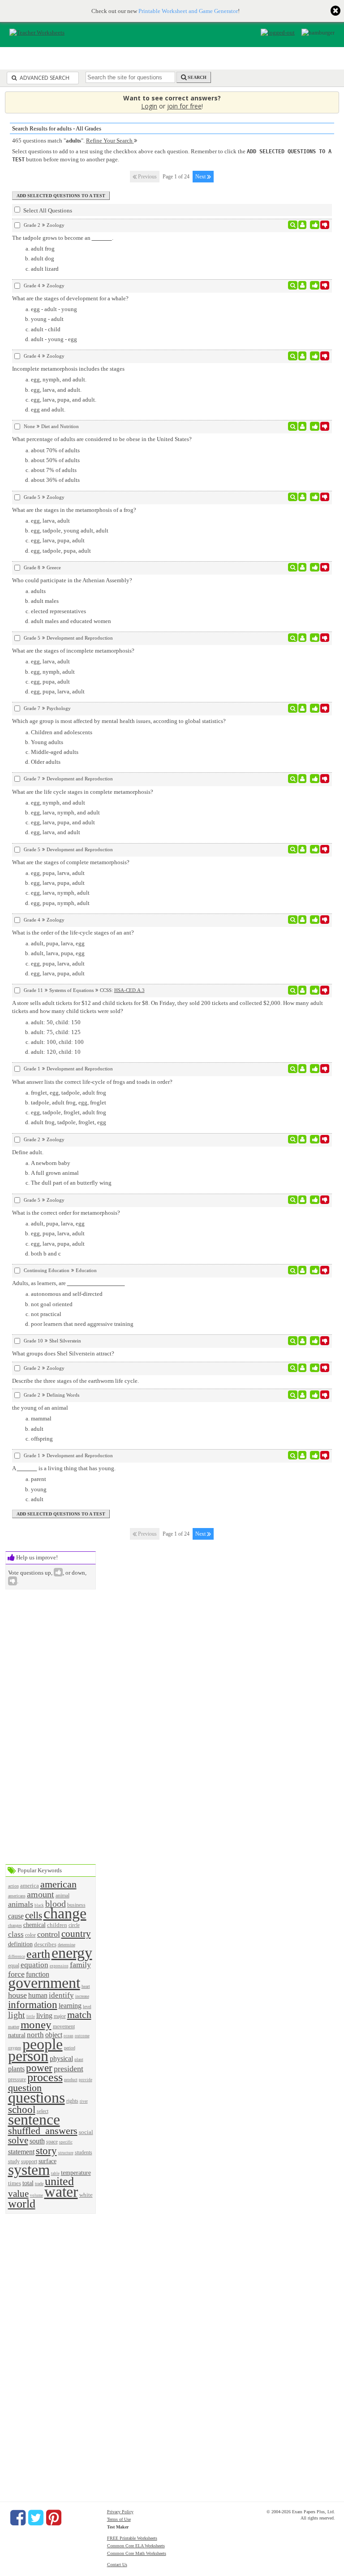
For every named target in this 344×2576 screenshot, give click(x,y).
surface (47, 2161)
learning (70, 2006)
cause (16, 1916)
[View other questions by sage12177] (303, 497)
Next (201, 177)
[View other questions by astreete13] (303, 1069)
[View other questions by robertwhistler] (303, 1270)
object (54, 2035)
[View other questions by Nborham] (303, 1455)
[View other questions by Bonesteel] (303, 1139)
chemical (34, 1925)
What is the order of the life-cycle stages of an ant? (73, 933)
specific (66, 2142)
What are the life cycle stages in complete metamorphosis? (83, 792)
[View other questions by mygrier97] (303, 426)
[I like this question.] (315, 225)
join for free (184, 106)
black (39, 1905)
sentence (34, 2119)
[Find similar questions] (293, 225)
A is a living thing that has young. (64, 1468)
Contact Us (117, 2565)
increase (82, 1996)
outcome (82, 2036)
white (86, 2195)
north (35, 2035)
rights (72, 2101)
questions (37, 2098)
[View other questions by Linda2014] (303, 1341)
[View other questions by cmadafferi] (303, 1368)
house (17, 1995)
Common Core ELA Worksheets (136, 2546)
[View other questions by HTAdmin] (303, 708)
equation (34, 1965)
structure (66, 2153)
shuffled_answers (43, 2131)
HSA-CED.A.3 (129, 990)
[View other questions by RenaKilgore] (303, 779)
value (18, 2193)
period (70, 2048)
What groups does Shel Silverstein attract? (63, 1353)
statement (21, 2152)
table (55, 2173)
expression (59, 1966)
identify (61, 1995)
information (33, 2005)
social (86, 2132)
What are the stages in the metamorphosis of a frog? (74, 510)
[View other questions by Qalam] (303, 567)
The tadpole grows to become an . (63, 238)
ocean (69, 2036)
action (13, 1886)
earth (38, 1954)
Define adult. (28, 1152)
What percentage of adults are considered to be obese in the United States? (102, 439)
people (43, 2044)
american (58, 1884)
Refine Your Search (110, 141)
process (45, 2077)
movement (64, 2027)
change (65, 1913)
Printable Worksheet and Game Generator (188, 11)
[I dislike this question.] (325, 225)
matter (14, 2027)
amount (41, 1894)
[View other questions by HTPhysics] (303, 990)
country (76, 1933)
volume (37, 2195)
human (38, 1995)
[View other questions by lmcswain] (303, 356)
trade (39, 2184)
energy (72, 1953)
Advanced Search (44, 78)
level (87, 2007)
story (46, 2151)
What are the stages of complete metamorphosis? (71, 862)
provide (86, 2080)
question (25, 2088)
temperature (76, 2173)
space (52, 2142)
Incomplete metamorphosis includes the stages (68, 369)
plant (79, 2059)
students (84, 2153)
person (28, 2056)
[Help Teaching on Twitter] (36, 2518)
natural (17, 2035)
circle (74, 1925)
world (22, 2204)
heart (86, 1986)
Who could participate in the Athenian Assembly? (72, 580)
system (29, 2170)
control (49, 1934)
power (39, 2068)
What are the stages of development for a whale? (70, 298)
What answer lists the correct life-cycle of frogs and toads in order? (92, 1082)
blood (56, 1904)
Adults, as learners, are (40, 1283)
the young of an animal (40, 1408)
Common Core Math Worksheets (137, 2553)
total (28, 2183)
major (60, 2016)
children (57, 1925)
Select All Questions (47, 210)
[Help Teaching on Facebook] (18, 2518)
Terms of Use (119, 2519)
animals (21, 1904)
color (30, 1935)
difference (17, 1957)
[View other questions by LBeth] (303, 920)
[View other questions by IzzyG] (303, 638)
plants (16, 2069)
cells (34, 1915)
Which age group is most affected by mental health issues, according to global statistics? (119, 721)
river (84, 2101)
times (15, 2183)
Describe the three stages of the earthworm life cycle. (75, 1381)
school (22, 2109)
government (44, 1983)
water (61, 2192)
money (36, 2024)
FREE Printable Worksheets (132, 2538)
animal (62, 1896)
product (71, 2080)
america (30, 1885)
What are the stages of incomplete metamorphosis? (73, 651)
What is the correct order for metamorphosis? (66, 1213)
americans (17, 1896)
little (31, 2017)
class (16, 1934)
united (59, 2181)
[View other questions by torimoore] (303, 1395)
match (79, 2015)
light (17, 2015)
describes (45, 1944)
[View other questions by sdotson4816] (303, 225)
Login (149, 106)
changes (15, 1925)
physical (61, 2059)
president (69, 2069)
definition (20, 1944)
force (16, 1974)
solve (18, 2140)
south (37, 2141)
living (44, 2015)
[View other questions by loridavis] (303, 286)
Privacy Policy (120, 2512)
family (80, 1965)
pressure (17, 2080)
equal (14, 1966)
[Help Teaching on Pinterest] (54, 2518)
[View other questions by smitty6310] (303, 1200)
